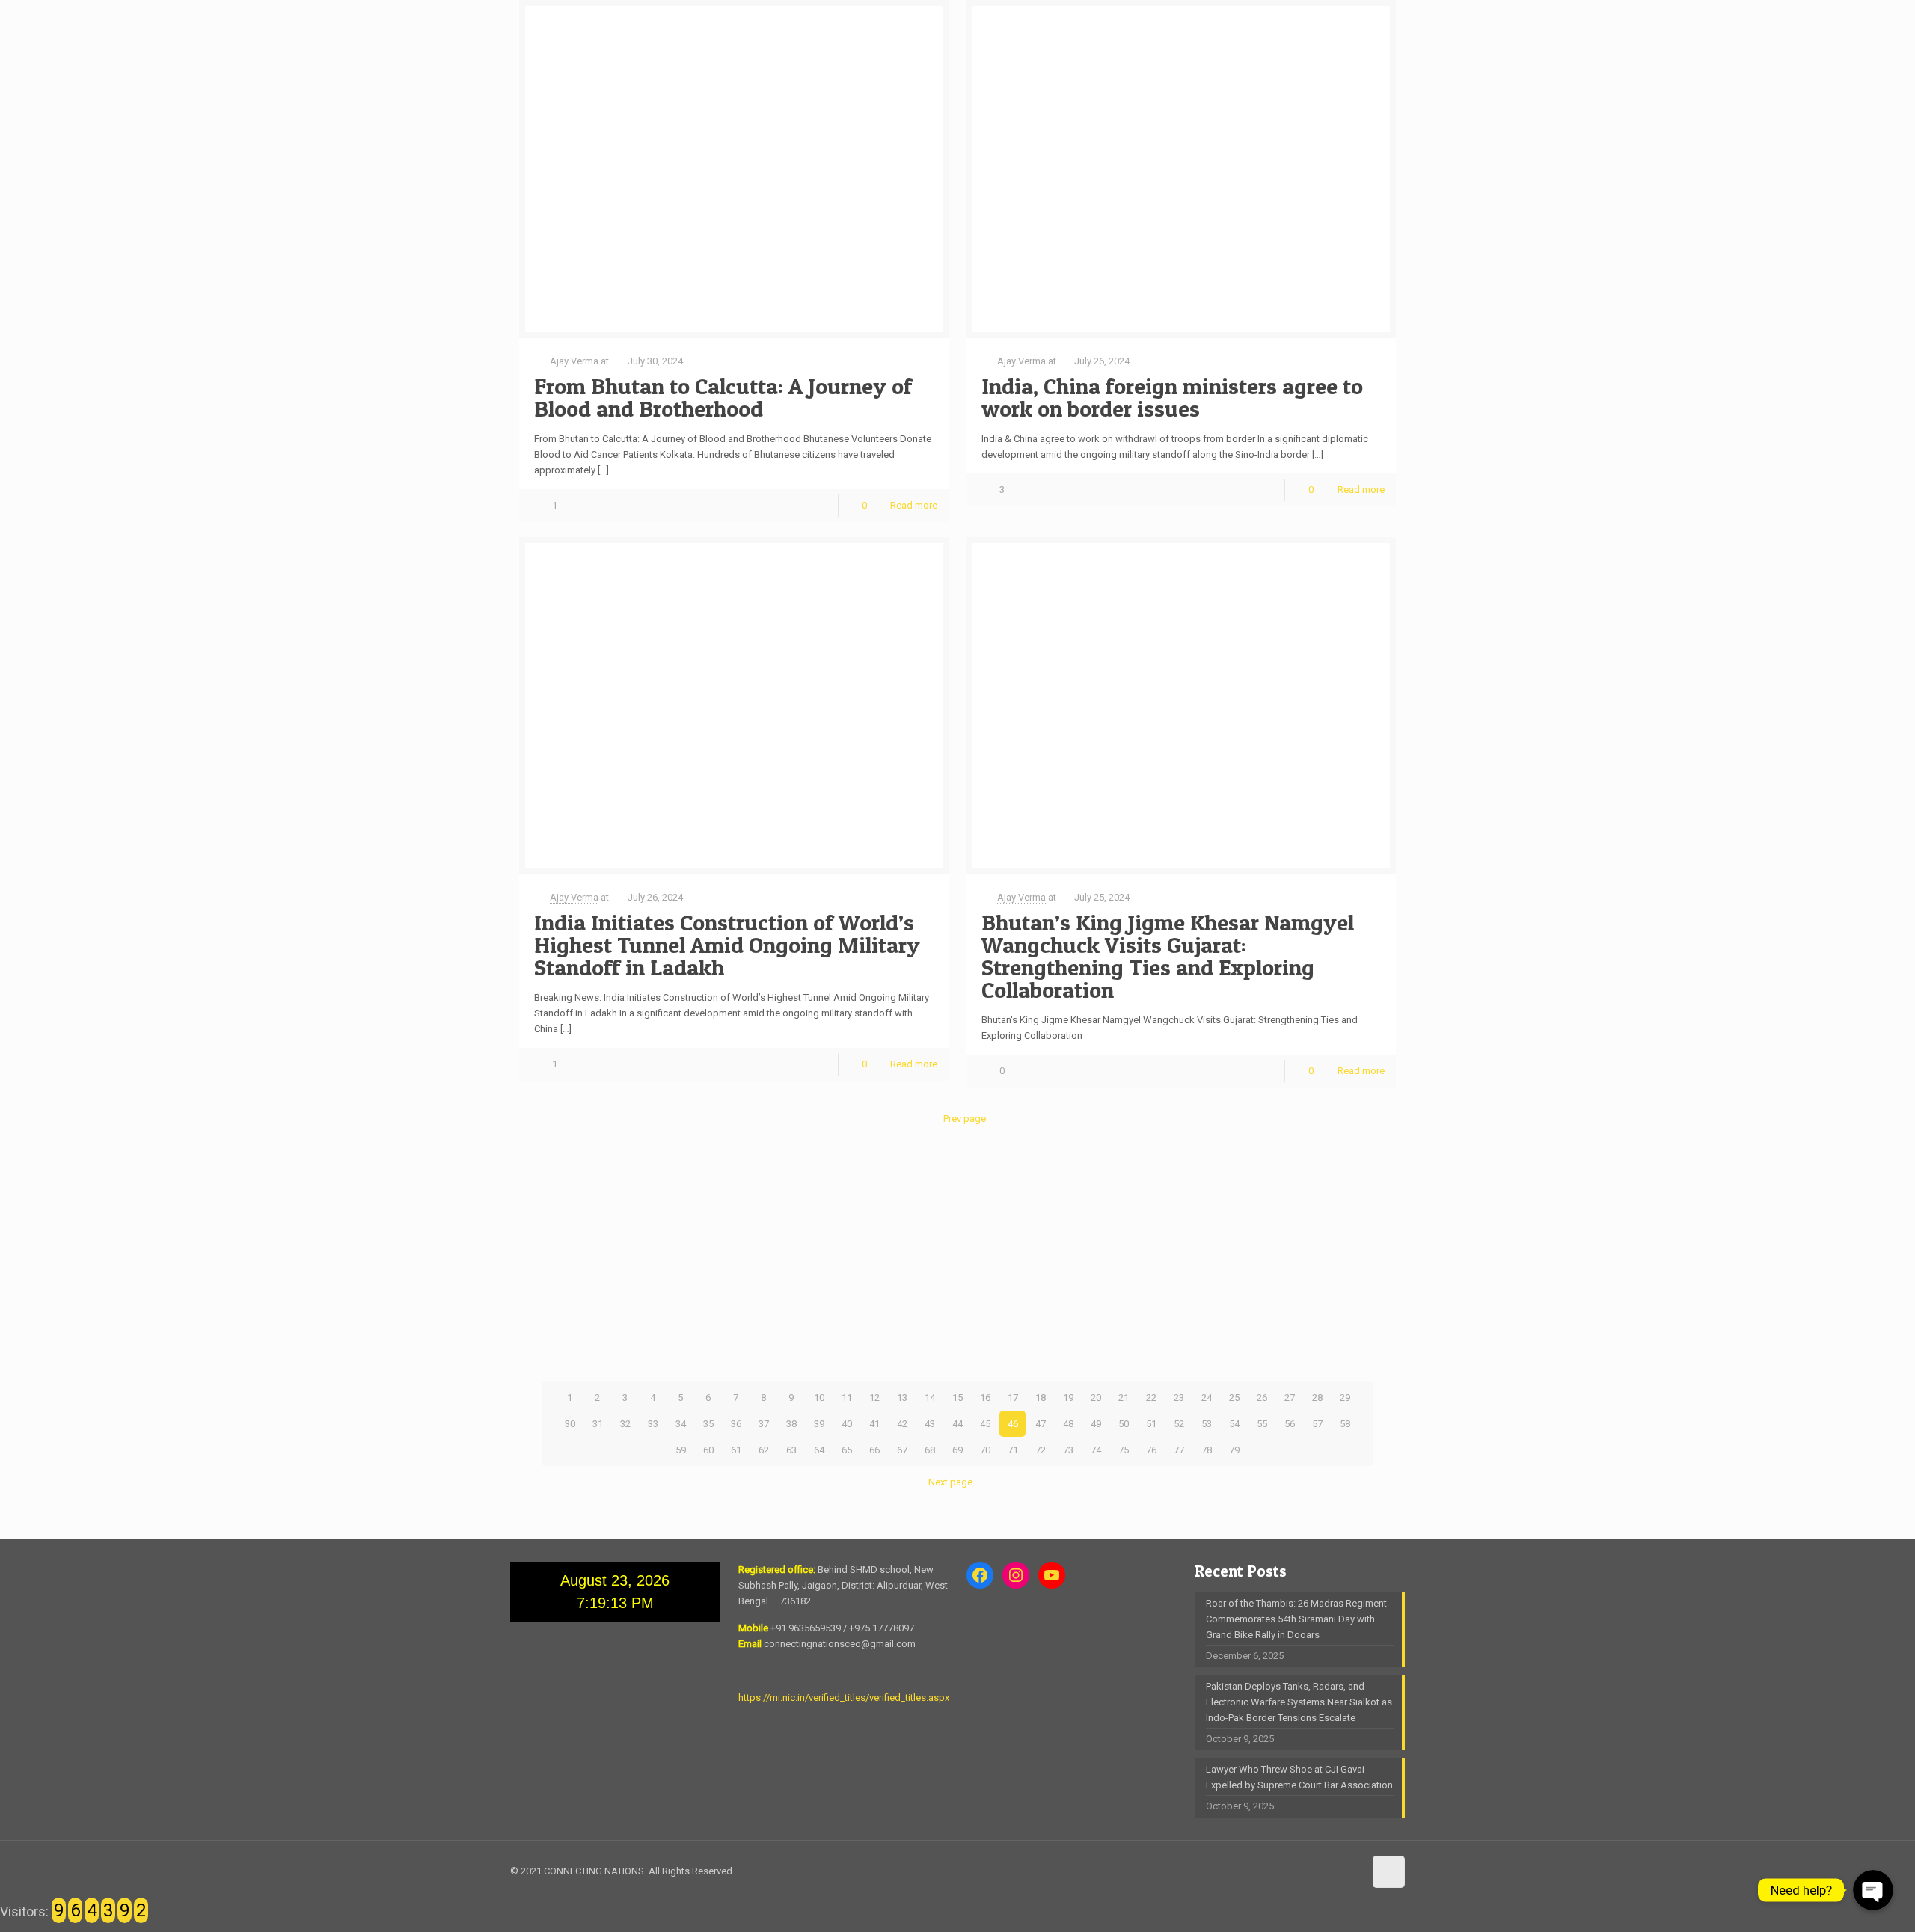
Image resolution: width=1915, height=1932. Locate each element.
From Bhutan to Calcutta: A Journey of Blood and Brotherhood (723, 397)
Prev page (964, 1119)
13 (902, 1398)
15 (957, 1398)
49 (1096, 1424)
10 (819, 1398)
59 (681, 1450)
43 (930, 1424)
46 (1013, 1424)
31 (598, 1424)
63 (791, 1450)
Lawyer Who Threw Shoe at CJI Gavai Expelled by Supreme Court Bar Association (1299, 1777)
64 (819, 1450)
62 (764, 1450)
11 (847, 1398)
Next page (950, 1482)
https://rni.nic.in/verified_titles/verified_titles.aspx (844, 1698)
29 (1345, 1398)
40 (847, 1424)
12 (874, 1398)
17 (1013, 1398)
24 (1207, 1398)
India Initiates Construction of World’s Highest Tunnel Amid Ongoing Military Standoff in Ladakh (727, 945)
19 (1068, 1398)
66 (874, 1450)
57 (1317, 1424)
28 (1317, 1398)
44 (957, 1424)
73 (1068, 1450)
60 (708, 1450)
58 (1345, 1424)
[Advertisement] (957, 1254)
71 (1013, 1450)
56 (1290, 1424)
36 (736, 1424)
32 (625, 1424)
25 (1234, 1398)
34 (681, 1424)
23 (1179, 1398)
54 (1234, 1424)
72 (1041, 1450)
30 (570, 1424)
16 (985, 1398)
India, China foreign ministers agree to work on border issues (1172, 397)
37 (764, 1424)
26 (1262, 1398)
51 (1151, 1424)
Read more (914, 505)
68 (930, 1450)
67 (902, 1450)
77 (1179, 1450)
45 (985, 1424)
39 (819, 1424)
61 (736, 1450)
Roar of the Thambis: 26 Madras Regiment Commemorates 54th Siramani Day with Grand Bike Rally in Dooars (1296, 1619)
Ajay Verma (574, 361)
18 (1041, 1398)
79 (1234, 1450)
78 (1207, 1450)
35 (708, 1424)
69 (957, 1450)
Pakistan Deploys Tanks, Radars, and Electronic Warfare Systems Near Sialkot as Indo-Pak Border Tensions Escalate (1299, 1702)
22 (1151, 1398)
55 (1262, 1424)
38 (791, 1424)
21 (1124, 1398)
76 (1151, 1450)
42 (902, 1424)
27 (1290, 1398)
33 (653, 1424)
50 (1124, 1424)
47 (1041, 1424)
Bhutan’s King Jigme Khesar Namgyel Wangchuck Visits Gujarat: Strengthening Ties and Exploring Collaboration (1168, 956)
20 (1096, 1398)
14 (930, 1398)
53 (1207, 1424)
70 (985, 1450)
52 (1179, 1424)
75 (1124, 1450)
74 (1096, 1450)
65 (847, 1450)
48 (1068, 1424)
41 (874, 1424)
